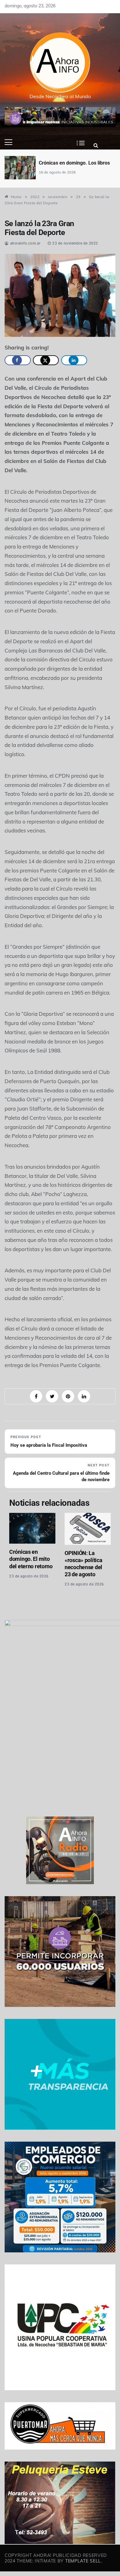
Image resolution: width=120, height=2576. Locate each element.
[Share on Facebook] (18, 360)
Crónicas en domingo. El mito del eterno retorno (31, 1559)
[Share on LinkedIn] (74, 360)
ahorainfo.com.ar (25, 243)
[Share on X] (46, 360)
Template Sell (83, 2561)
